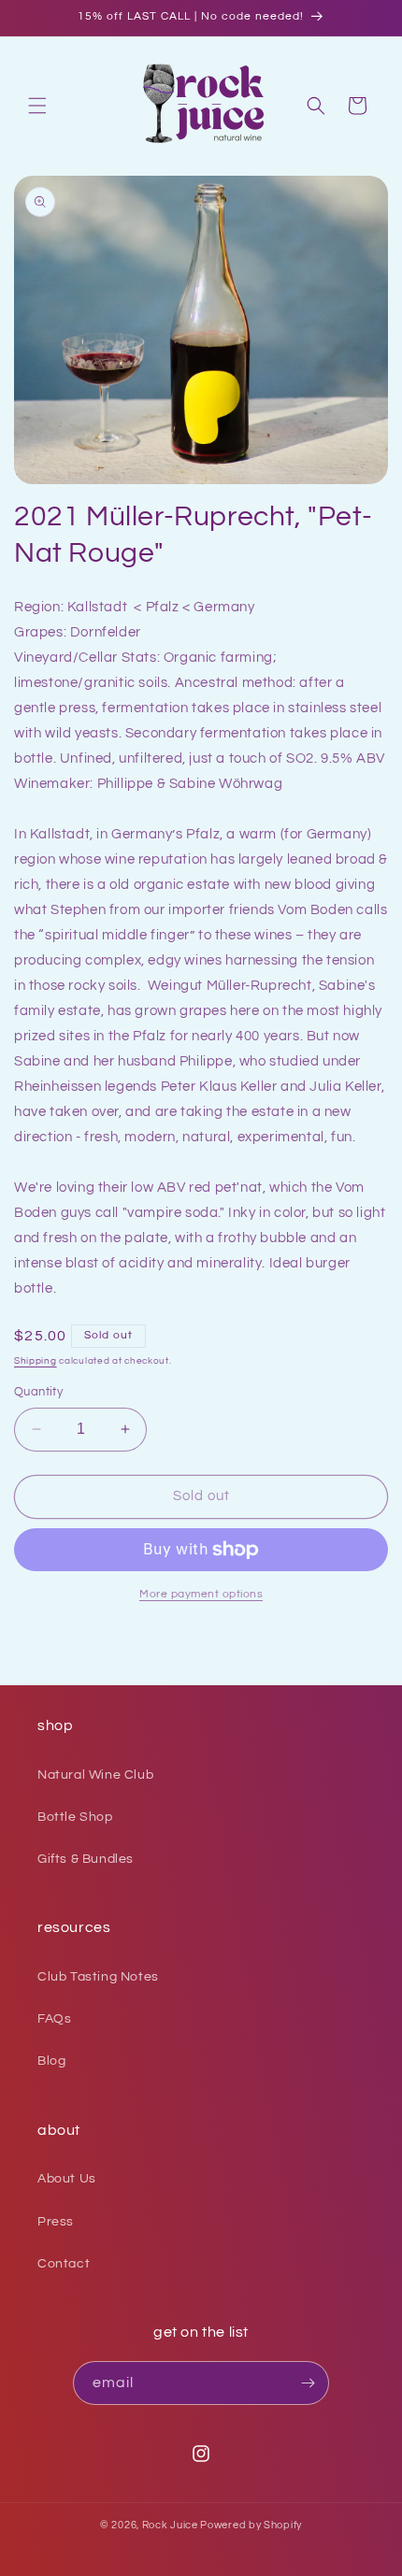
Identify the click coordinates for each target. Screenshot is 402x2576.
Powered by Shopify (251, 2525)
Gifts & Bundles (86, 1859)
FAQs (54, 2019)
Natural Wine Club (95, 1775)
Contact (64, 2264)
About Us (67, 2179)
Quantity (38, 1392)
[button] (37, 106)
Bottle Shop (75, 1817)
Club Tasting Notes (98, 1977)
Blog (51, 2061)
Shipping (36, 1361)
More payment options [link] (201, 1594)
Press (56, 2222)
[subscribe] (308, 2383)
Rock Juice (172, 2525)
